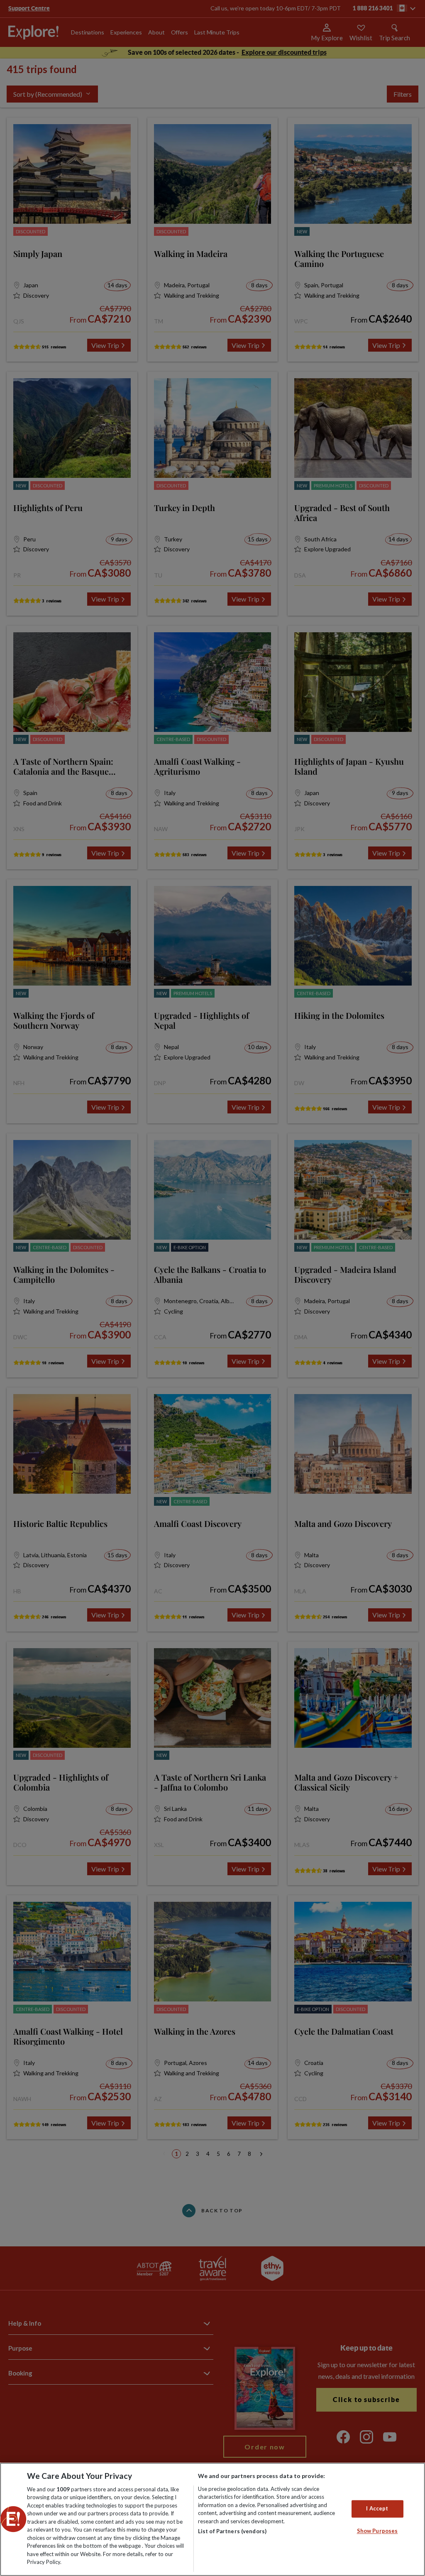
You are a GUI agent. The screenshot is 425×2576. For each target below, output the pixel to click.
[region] (212, 2519)
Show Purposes (377, 2531)
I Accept (377, 2509)
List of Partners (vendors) (232, 2531)
